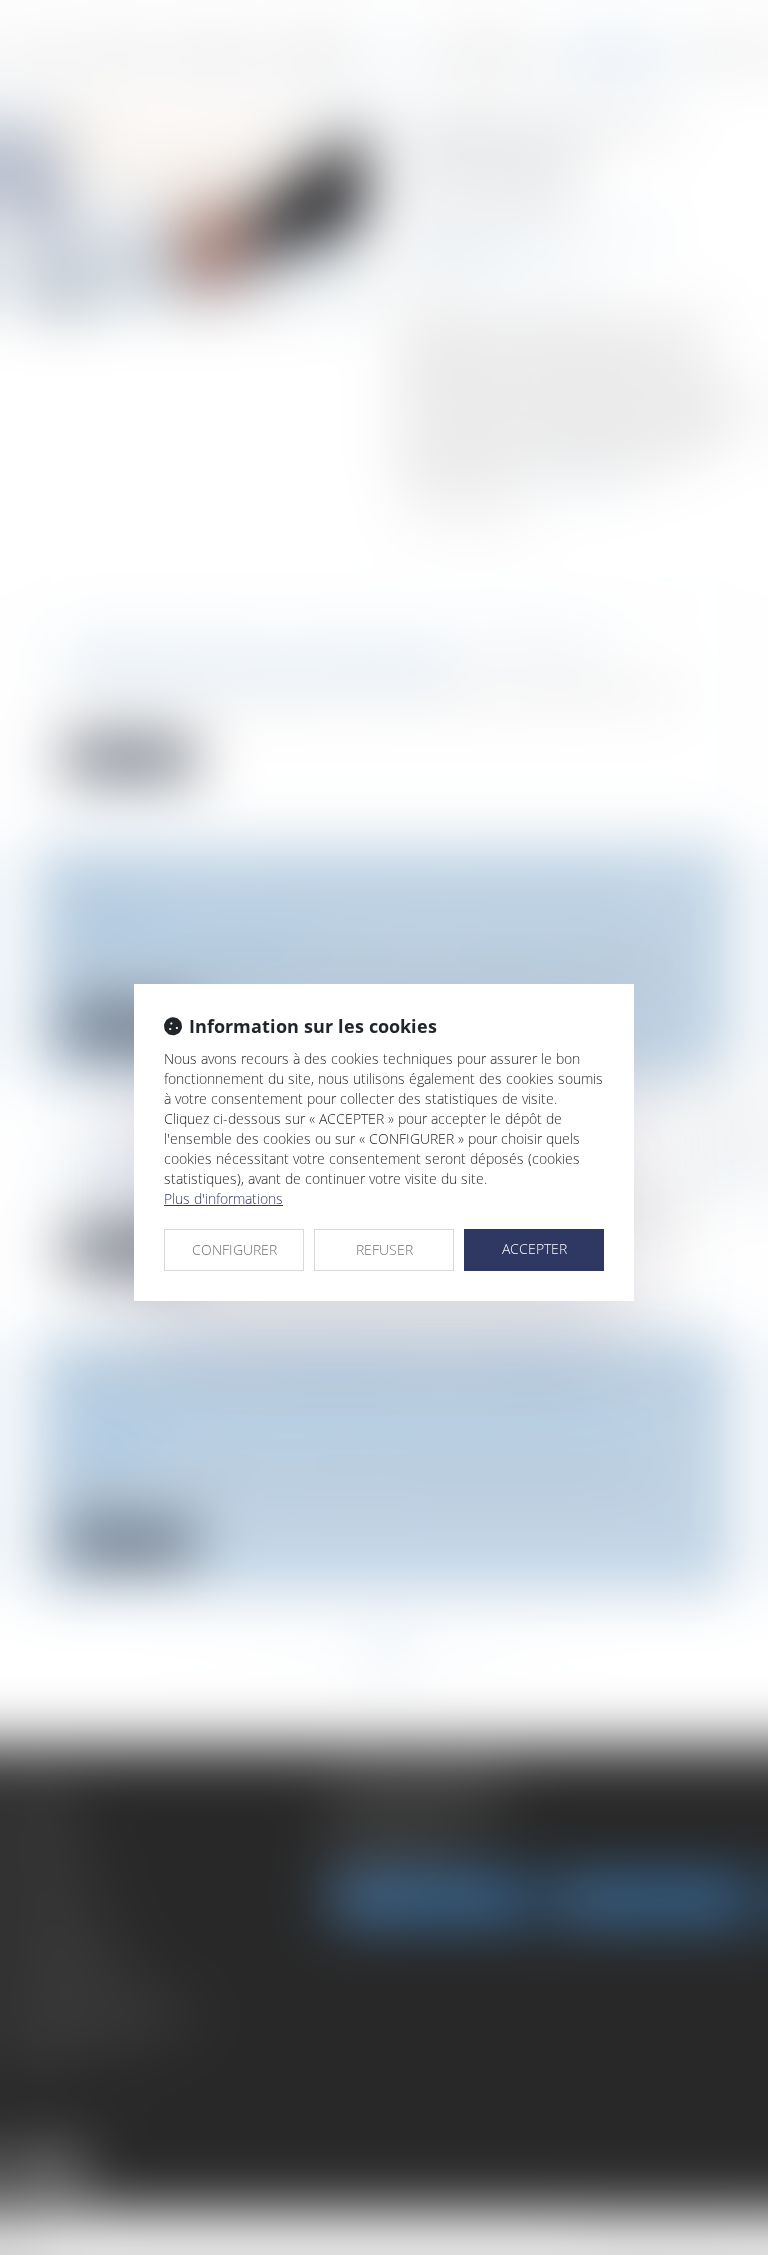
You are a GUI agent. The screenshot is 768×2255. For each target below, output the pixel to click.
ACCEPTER (534, 1248)
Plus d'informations (223, 1198)
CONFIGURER (234, 1249)
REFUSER (384, 1249)
